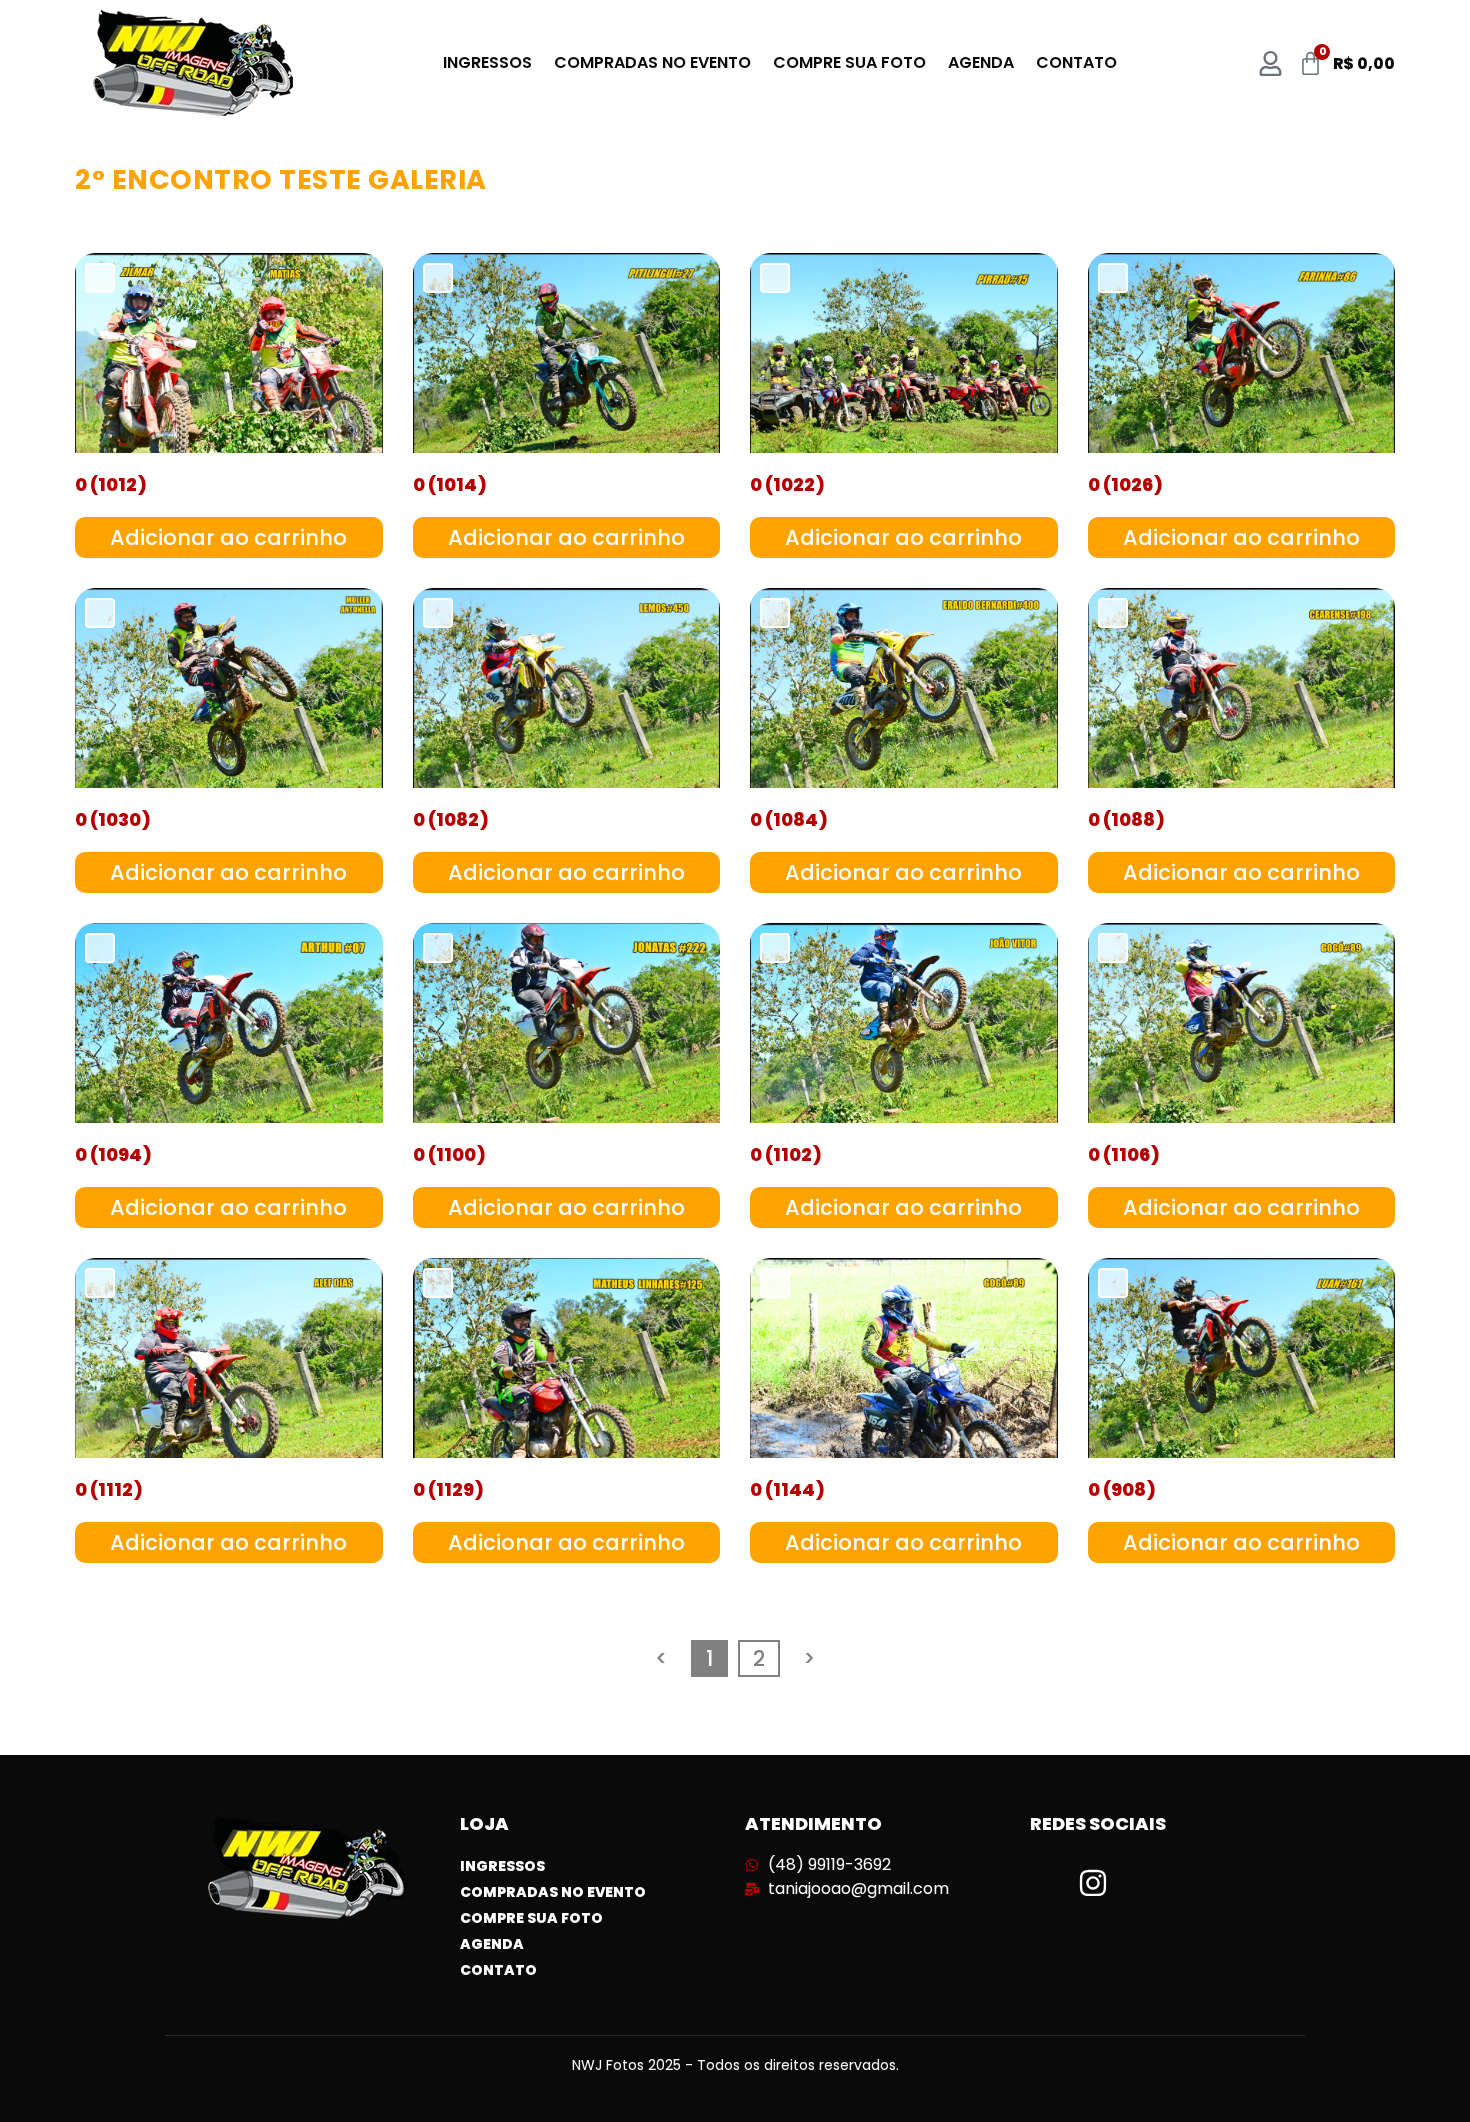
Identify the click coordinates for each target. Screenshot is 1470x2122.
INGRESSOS (487, 62)
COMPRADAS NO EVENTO (652, 62)
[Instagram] (1093, 1883)
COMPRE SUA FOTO (849, 62)
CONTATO (1076, 62)
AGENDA (981, 62)
